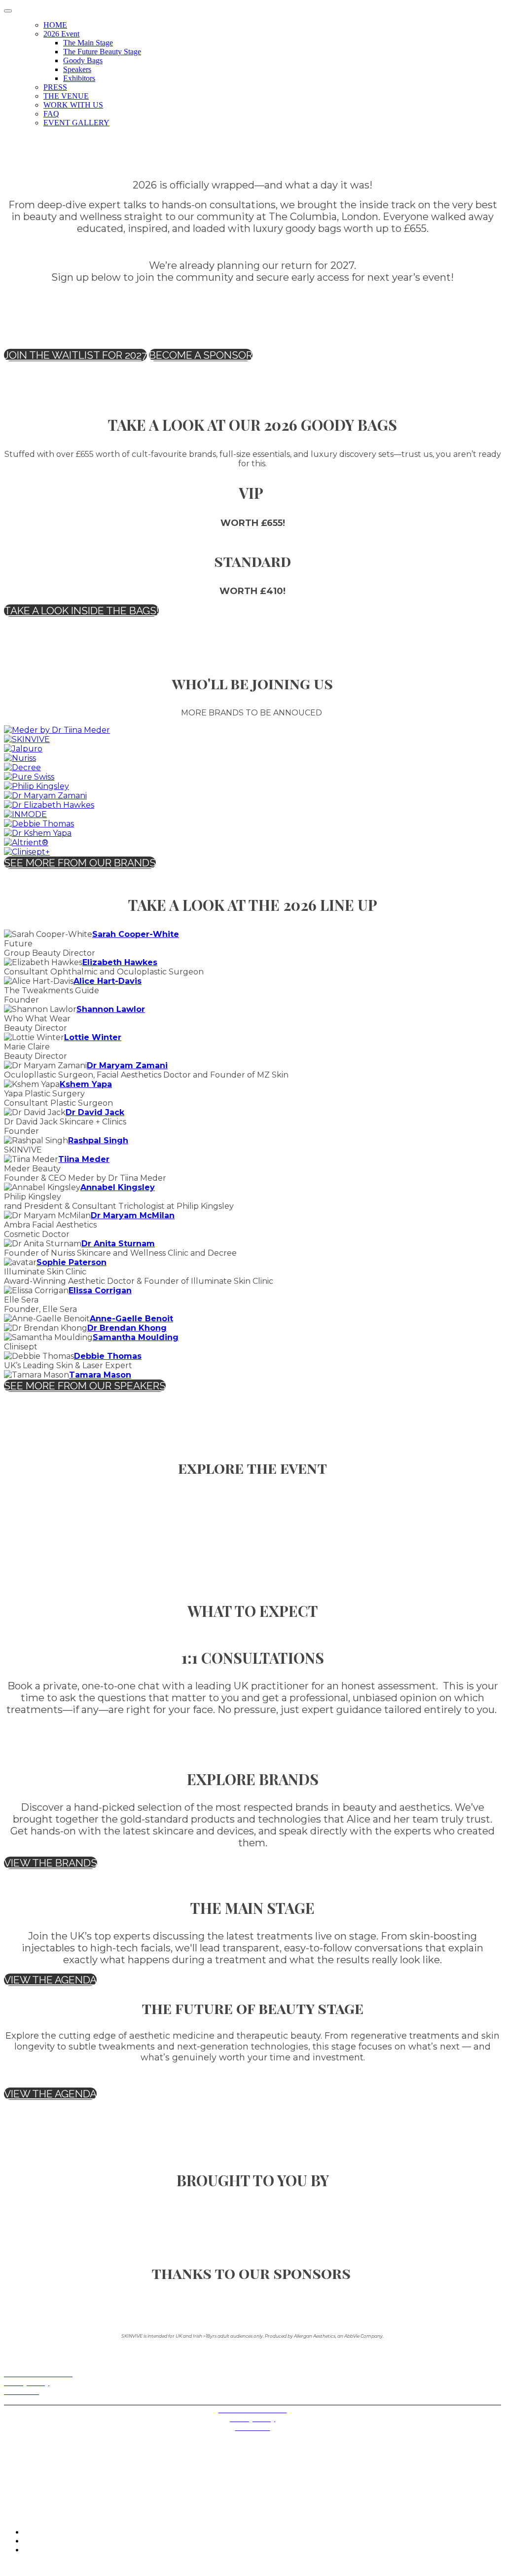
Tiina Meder (84, 1159)
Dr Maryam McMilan (133, 1215)
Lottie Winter (93, 1037)
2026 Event (61, 34)
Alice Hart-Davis (108, 981)
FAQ (51, 114)
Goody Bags (83, 60)
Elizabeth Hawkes (120, 962)
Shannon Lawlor (111, 1009)
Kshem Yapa (86, 1084)
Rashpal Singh (98, 1140)
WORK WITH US (73, 105)
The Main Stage (88, 43)
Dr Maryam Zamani (127, 1065)
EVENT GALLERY (76, 123)
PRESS (55, 87)
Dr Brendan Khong (127, 1328)
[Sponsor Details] (57, 730)
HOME (55, 25)
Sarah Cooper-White (136, 934)
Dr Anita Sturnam (118, 1244)
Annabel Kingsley (118, 1187)
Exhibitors (79, 78)
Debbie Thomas (108, 1356)
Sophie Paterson (72, 1262)
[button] (75, 355)
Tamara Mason (100, 1375)
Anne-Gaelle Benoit (131, 1319)
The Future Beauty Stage (102, 52)
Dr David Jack (95, 1112)
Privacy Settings (29, 2400)
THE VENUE (66, 96)
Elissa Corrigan (100, 1290)
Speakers (77, 69)
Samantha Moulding (136, 1337)
